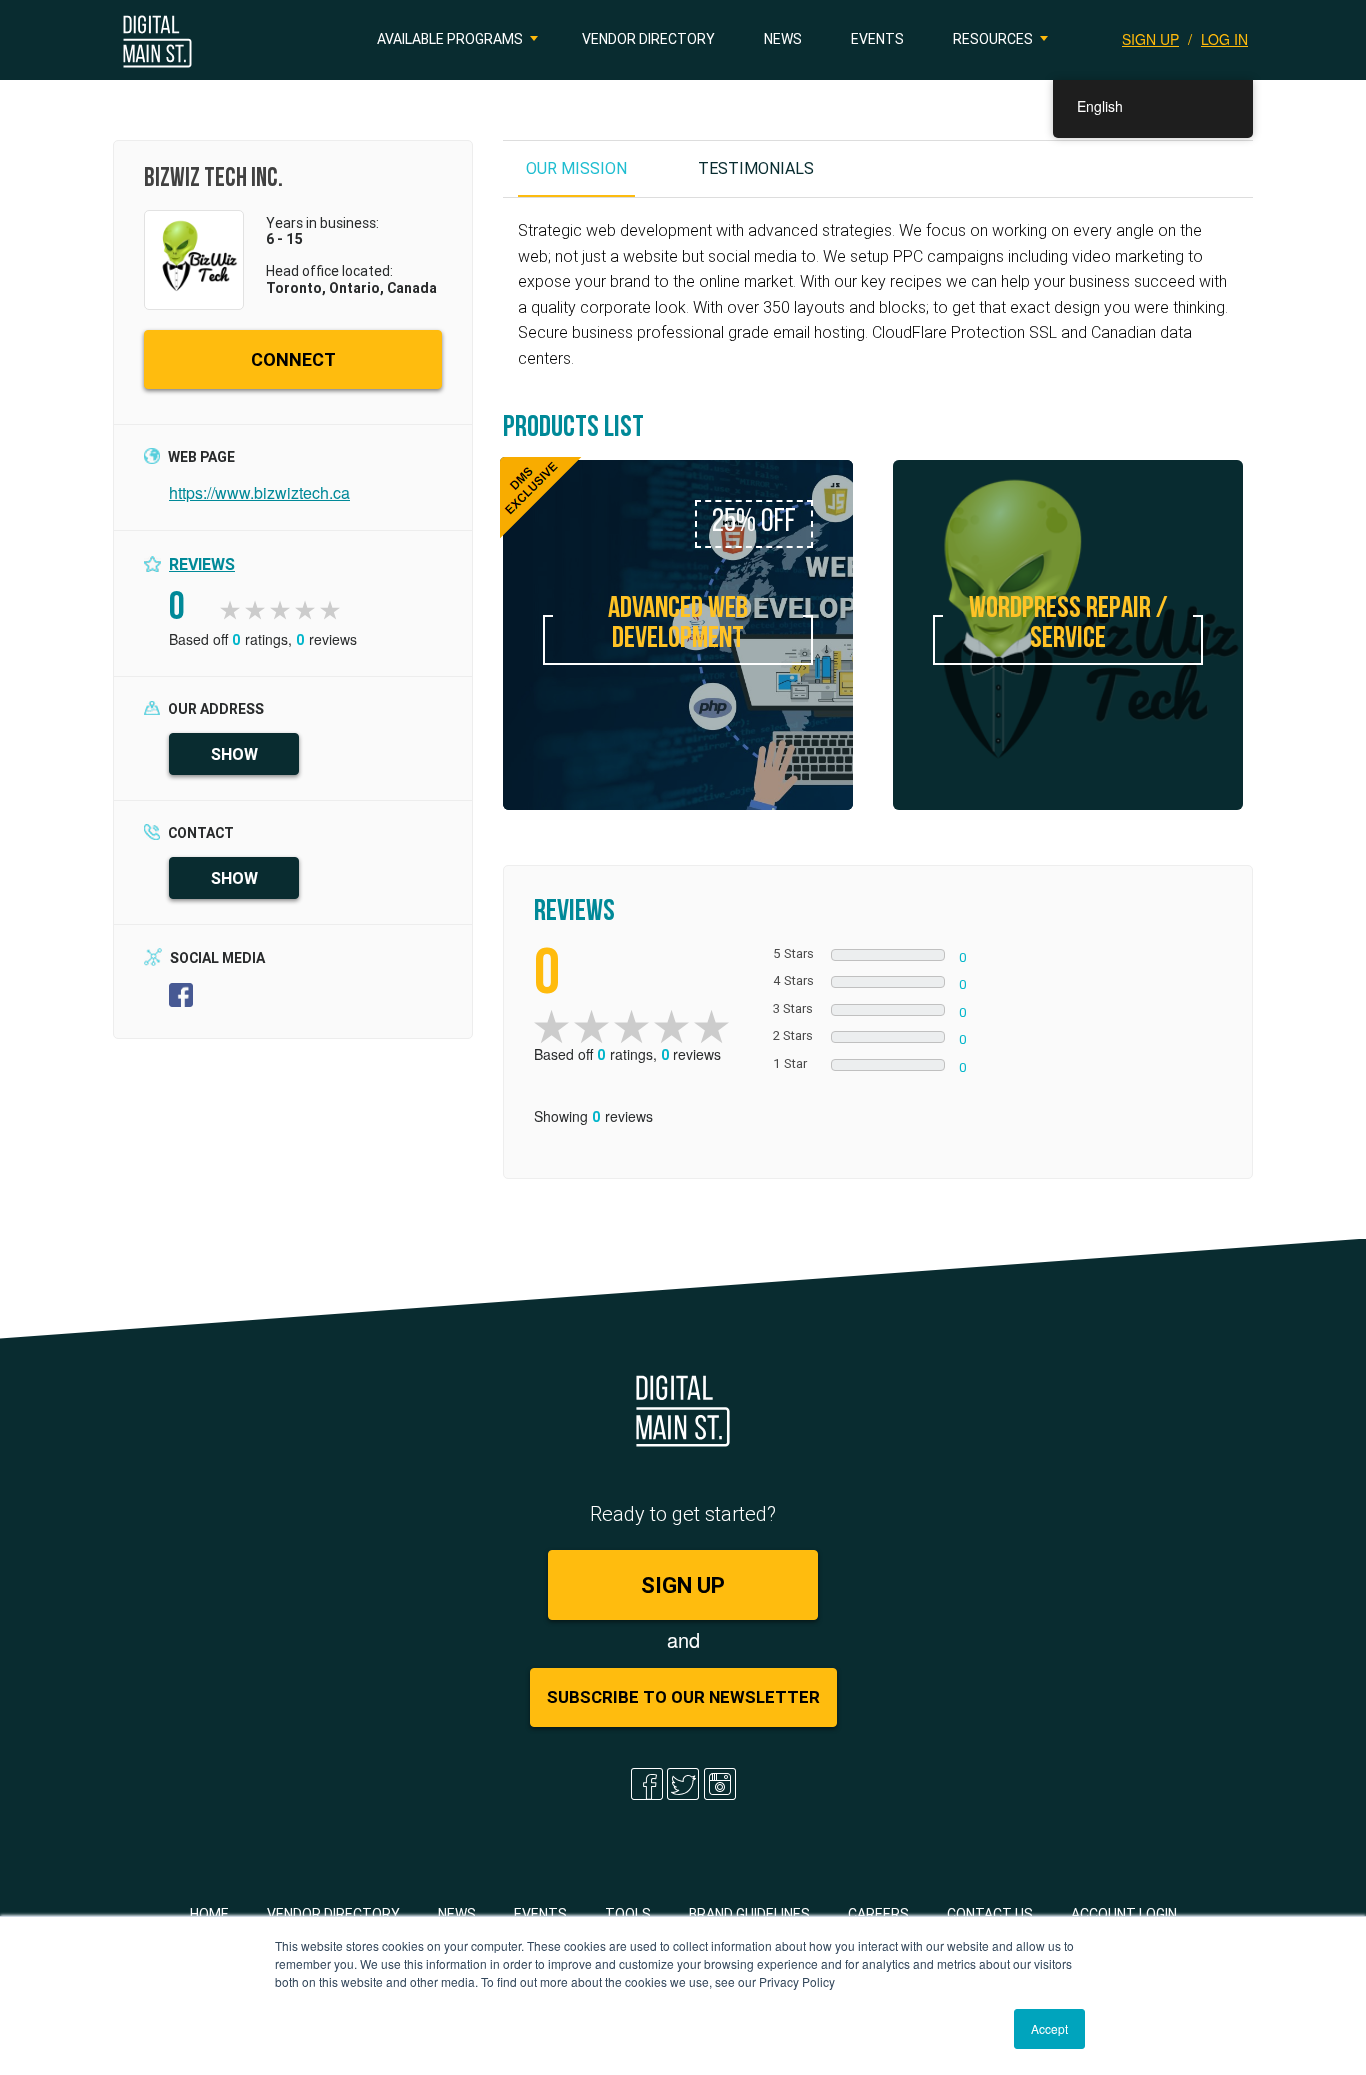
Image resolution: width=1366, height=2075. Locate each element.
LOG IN (1224, 39)
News (783, 39)
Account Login (1124, 1914)
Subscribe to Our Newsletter (683, 1697)
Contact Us (990, 1914)
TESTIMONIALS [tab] (756, 168)
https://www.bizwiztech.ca (259, 492)
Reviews (202, 564)
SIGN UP (1150, 39)
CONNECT (293, 359)
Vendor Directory (648, 39)
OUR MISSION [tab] (576, 168)
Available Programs (450, 39)
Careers (878, 1914)
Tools (628, 1914)
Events (877, 39)
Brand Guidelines (749, 1914)
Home (209, 1914)
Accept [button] (1049, 2028)
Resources (993, 39)
